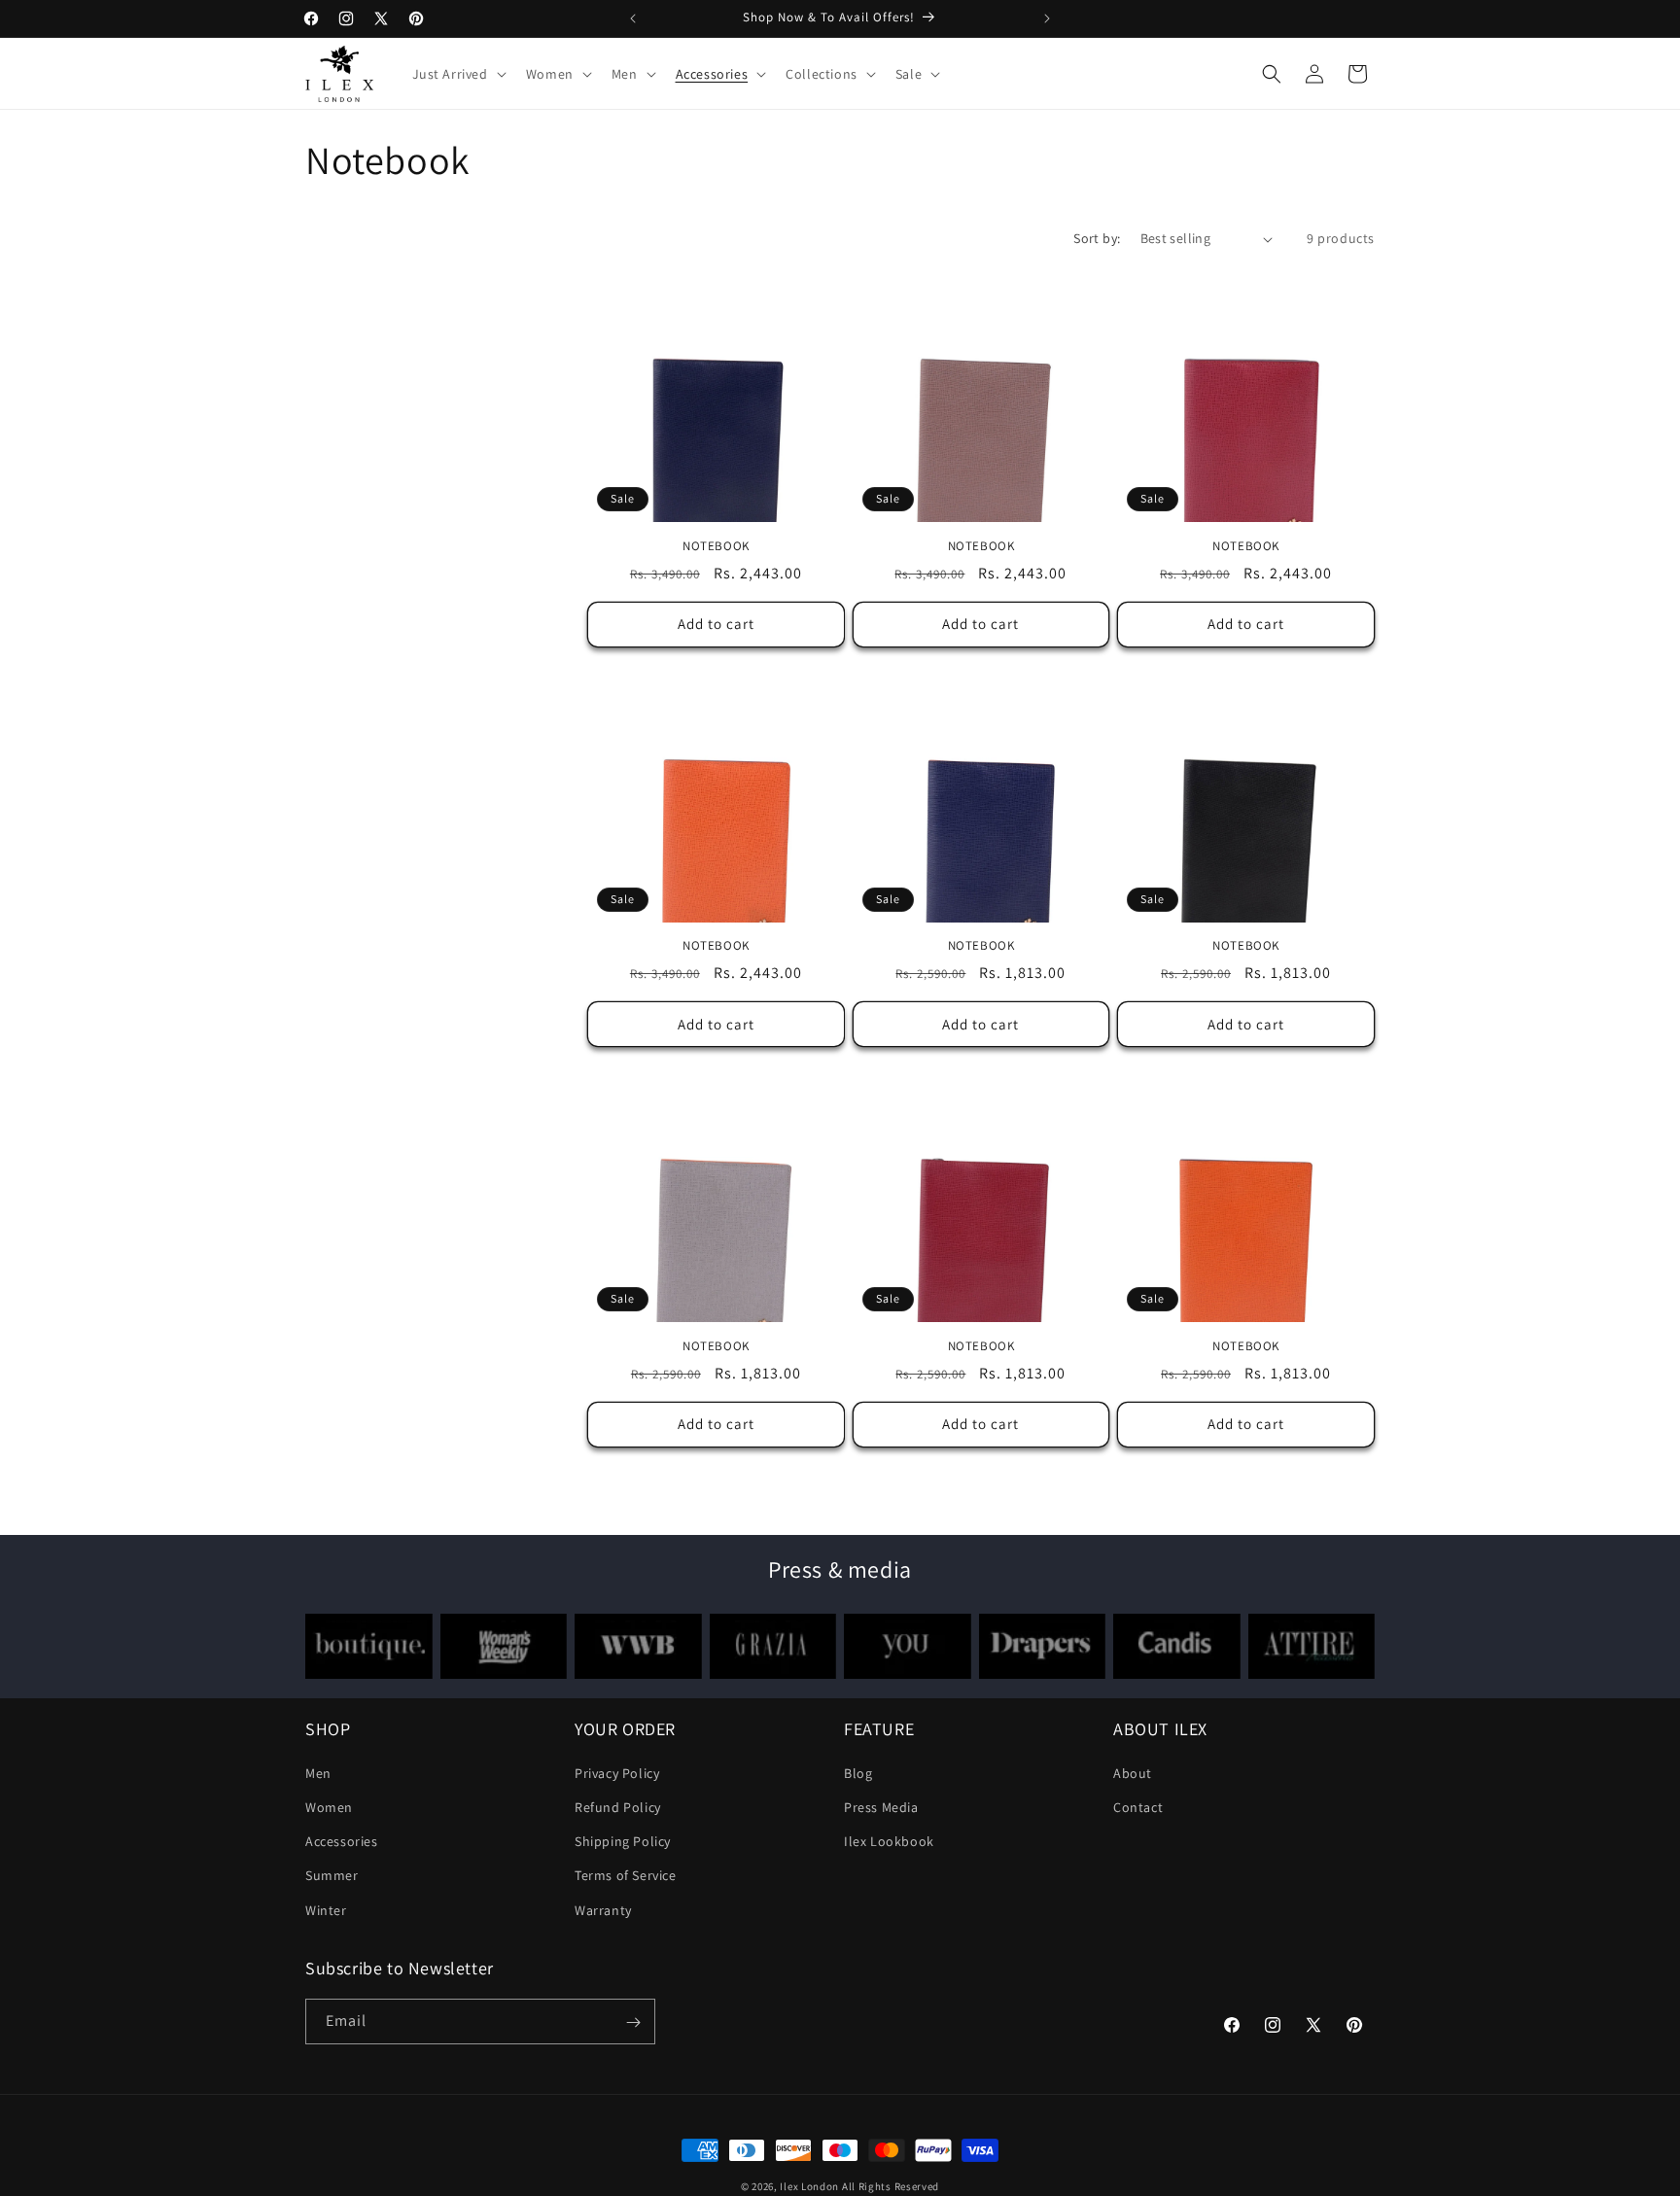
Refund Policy (618, 1807)
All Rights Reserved (891, 2186)
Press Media (881, 1807)
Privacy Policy (617, 1773)
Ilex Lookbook (889, 1842)
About (1133, 1773)
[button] (457, 74)
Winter (326, 1910)
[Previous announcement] (633, 18)
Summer (332, 1876)
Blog (858, 1773)
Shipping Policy (623, 1842)
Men (318, 1773)
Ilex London (809, 2186)
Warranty (603, 1910)
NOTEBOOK (716, 546)
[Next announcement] (1047, 18)
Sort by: (1097, 238)
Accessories (342, 1842)
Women (329, 1807)
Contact (1138, 1807)
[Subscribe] (633, 2022)
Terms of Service (626, 1876)
